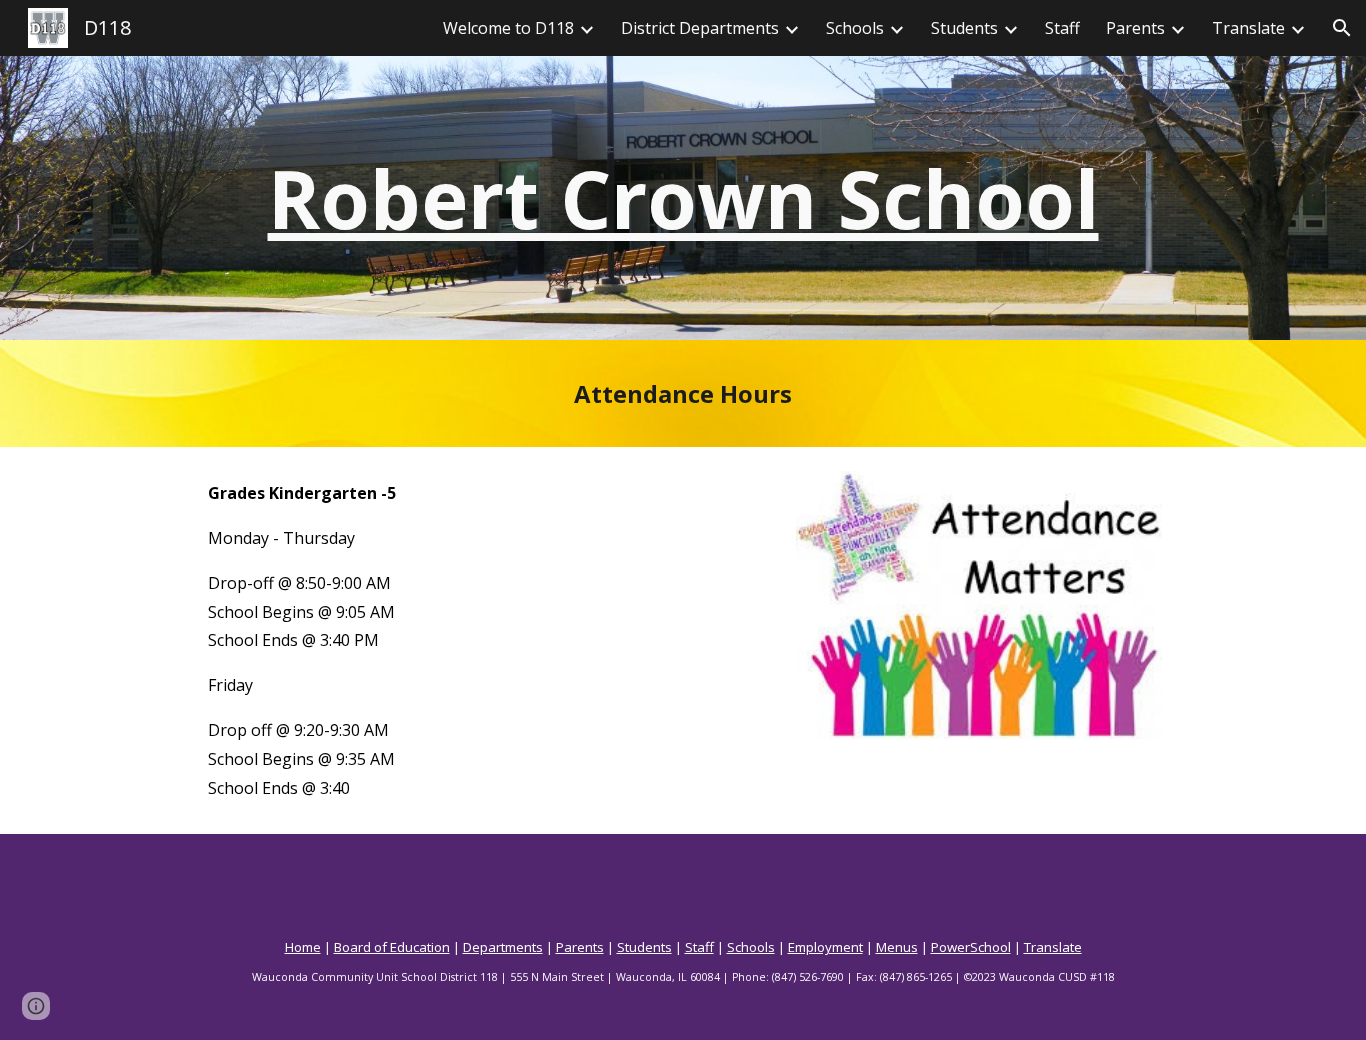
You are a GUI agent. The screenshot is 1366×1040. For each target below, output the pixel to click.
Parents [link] (1135, 28)
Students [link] (964, 28)
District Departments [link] (700, 28)
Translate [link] (1248, 28)
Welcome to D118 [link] (508, 28)
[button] (1342, 28)
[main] (683, 198)
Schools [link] (855, 28)
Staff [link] (1062, 28)
